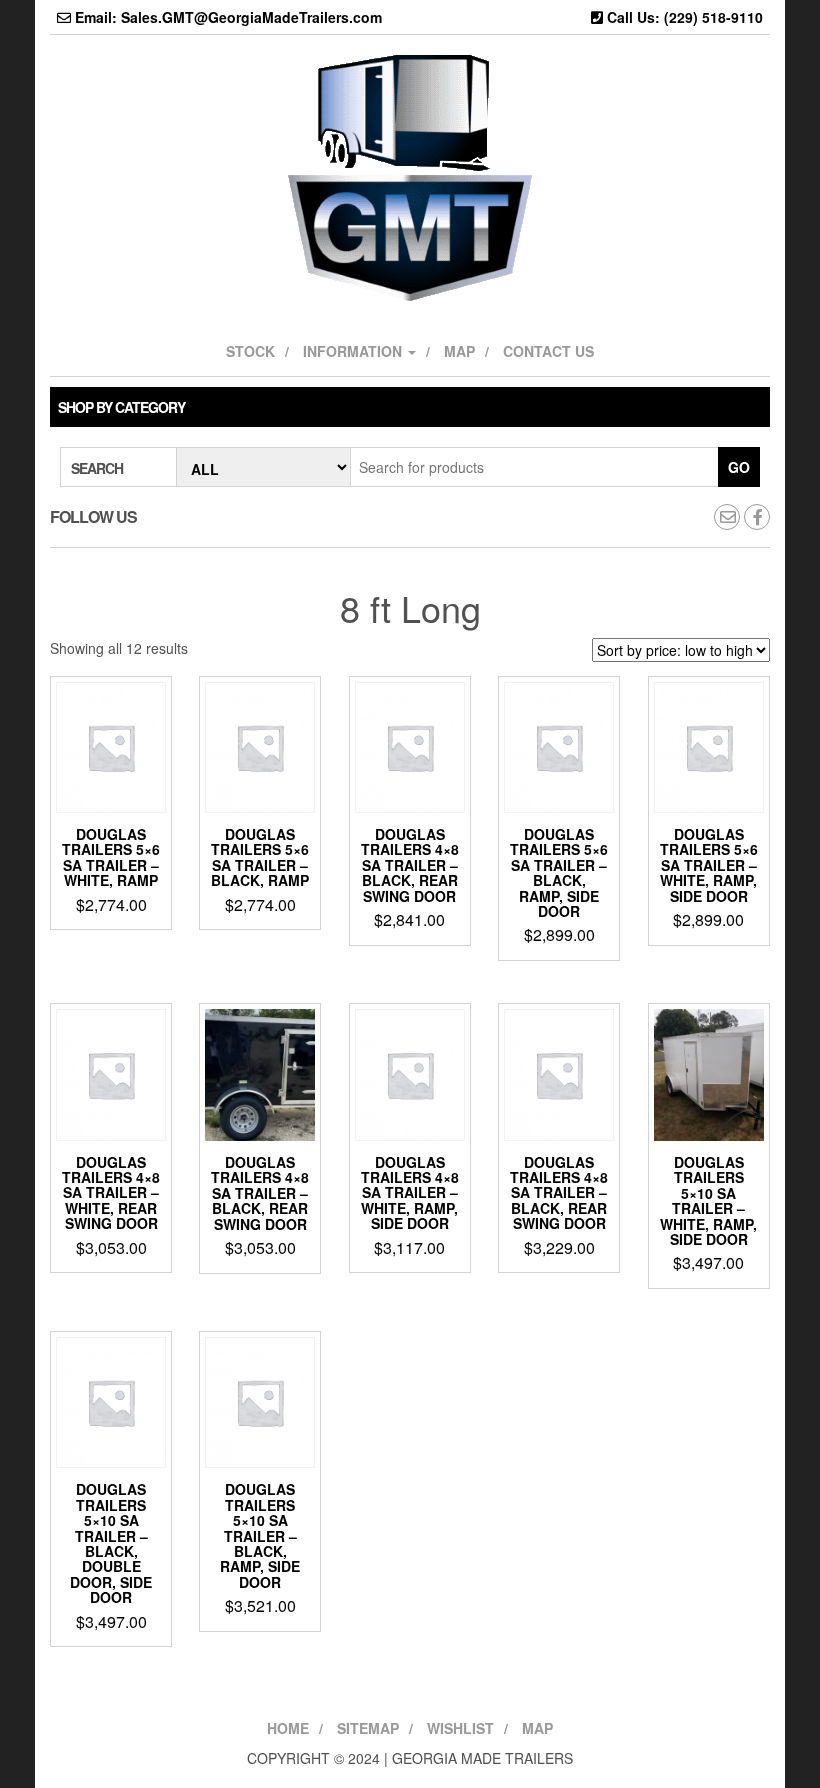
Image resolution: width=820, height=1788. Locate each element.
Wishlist (460, 1728)
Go (739, 467)
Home (288, 1728)
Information (354, 351)
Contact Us (548, 351)
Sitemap (368, 1728)
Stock (250, 351)
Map (459, 351)
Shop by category (121, 407)
